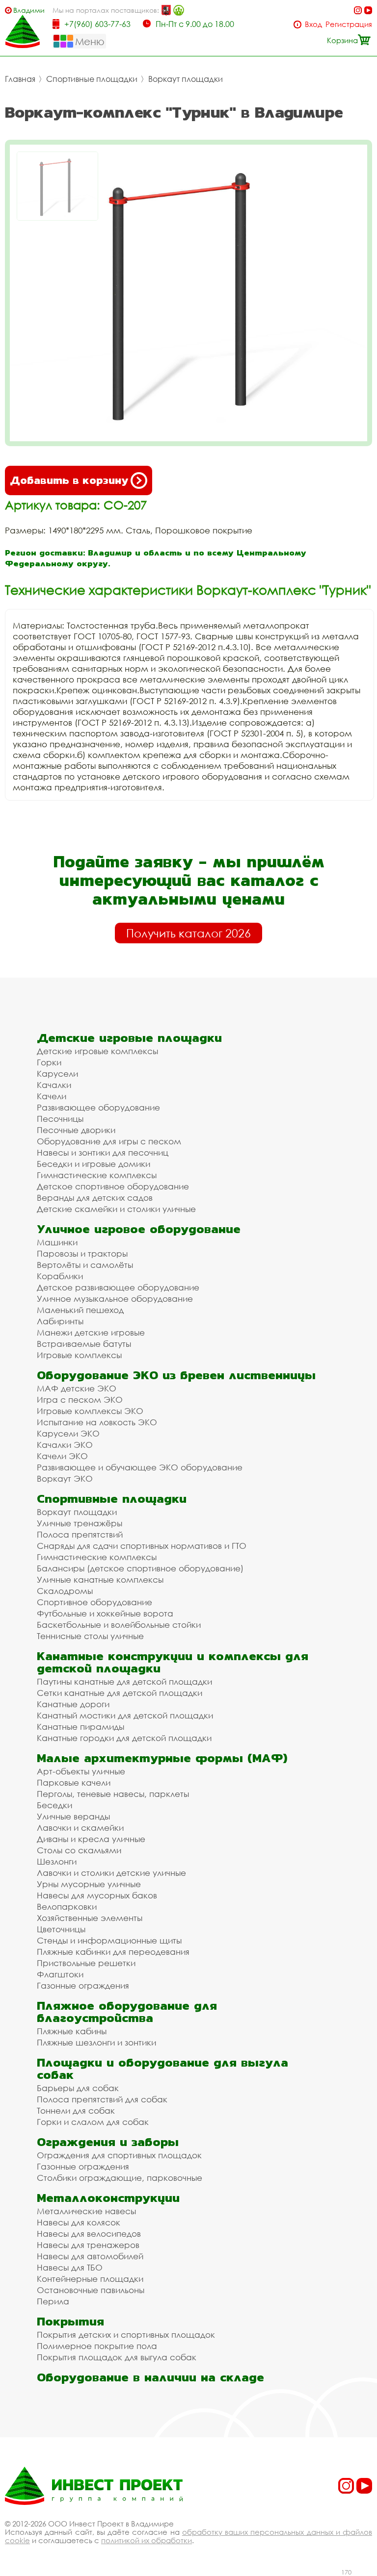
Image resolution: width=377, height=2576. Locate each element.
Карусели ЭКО (68, 1433)
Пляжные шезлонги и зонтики (96, 2042)
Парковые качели (74, 1782)
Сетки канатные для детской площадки (120, 1693)
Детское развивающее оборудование (118, 1287)
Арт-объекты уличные (81, 1771)
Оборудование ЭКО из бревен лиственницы (176, 1375)
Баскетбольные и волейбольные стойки (119, 1625)
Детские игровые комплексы (97, 1051)
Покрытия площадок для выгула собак (117, 2357)
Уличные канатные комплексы (100, 1579)
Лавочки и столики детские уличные (111, 1873)
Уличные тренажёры (80, 1523)
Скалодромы (65, 1591)
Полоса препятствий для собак (102, 2099)
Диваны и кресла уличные (91, 1839)
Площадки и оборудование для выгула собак (162, 2069)
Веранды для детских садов (95, 1198)
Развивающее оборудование (98, 1107)
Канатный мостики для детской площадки (125, 1715)
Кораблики (60, 1276)
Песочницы (60, 1119)
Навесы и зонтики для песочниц (103, 1152)
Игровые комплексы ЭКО (90, 1411)
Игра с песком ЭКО (80, 1400)
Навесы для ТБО (70, 2267)
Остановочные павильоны (91, 2290)
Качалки (54, 1085)
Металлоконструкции (108, 2198)
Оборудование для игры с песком (109, 1141)
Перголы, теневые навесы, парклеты (113, 1794)
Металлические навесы (86, 2211)
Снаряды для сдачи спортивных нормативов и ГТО (142, 1546)
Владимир (29, 10)
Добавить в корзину (69, 480)
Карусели (57, 1073)
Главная (20, 79)
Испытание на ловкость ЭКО (97, 1422)
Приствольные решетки (86, 1963)
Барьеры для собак (78, 2088)
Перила (53, 2301)
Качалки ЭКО (65, 1445)
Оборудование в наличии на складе (150, 2377)
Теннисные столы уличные (90, 1636)
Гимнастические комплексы (97, 1175)
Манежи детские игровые (91, 1332)
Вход (313, 24)
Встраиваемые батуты (84, 1344)
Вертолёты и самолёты (85, 1265)
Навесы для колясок (79, 2222)
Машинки (57, 1242)
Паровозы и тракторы (82, 1253)
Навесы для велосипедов (89, 2234)
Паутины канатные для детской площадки (124, 1681)
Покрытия (70, 2321)
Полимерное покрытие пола (97, 2346)
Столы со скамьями (79, 1850)
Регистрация (349, 24)
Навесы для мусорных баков (97, 1895)
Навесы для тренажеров (88, 2245)
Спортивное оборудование (94, 1602)
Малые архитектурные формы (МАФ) (162, 1758)
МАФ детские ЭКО (77, 1388)
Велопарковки (67, 1907)
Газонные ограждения (83, 1985)
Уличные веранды (73, 1816)
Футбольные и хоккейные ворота (105, 1613)
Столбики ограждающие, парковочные (120, 2178)
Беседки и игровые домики (94, 1164)
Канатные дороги (73, 1704)
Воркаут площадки (186, 79)
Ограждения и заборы (108, 2142)
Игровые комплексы (79, 1355)
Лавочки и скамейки (80, 1828)
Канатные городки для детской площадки (124, 1738)
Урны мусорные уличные (89, 1884)
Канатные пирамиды (81, 1727)
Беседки (54, 1805)
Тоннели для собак (76, 2110)
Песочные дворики (76, 1130)
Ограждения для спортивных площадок (119, 2155)
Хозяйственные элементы (90, 1918)
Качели (52, 1096)
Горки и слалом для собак (93, 2122)
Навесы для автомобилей (90, 2256)
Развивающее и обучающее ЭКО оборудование (140, 1467)
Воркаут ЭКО (65, 1478)
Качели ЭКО (62, 1456)
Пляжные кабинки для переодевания (113, 1952)
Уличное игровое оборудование (139, 1229)
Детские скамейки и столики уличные (116, 1209)
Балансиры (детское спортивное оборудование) (140, 1568)
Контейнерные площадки (90, 2279)
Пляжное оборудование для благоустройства (127, 2012)
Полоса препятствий (80, 1534)
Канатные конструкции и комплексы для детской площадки (173, 1662)
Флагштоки (60, 1974)
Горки (49, 1062)
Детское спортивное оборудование (113, 1186)
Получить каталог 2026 (188, 933)
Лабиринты (60, 1321)
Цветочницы (61, 1929)
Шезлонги (57, 1861)
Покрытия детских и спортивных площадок (126, 2335)
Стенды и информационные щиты (109, 1940)
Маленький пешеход (80, 1310)
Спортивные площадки (92, 79)
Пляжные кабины (72, 2031)
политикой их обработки (147, 2540)
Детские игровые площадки (129, 1038)
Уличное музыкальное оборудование (115, 1299)
